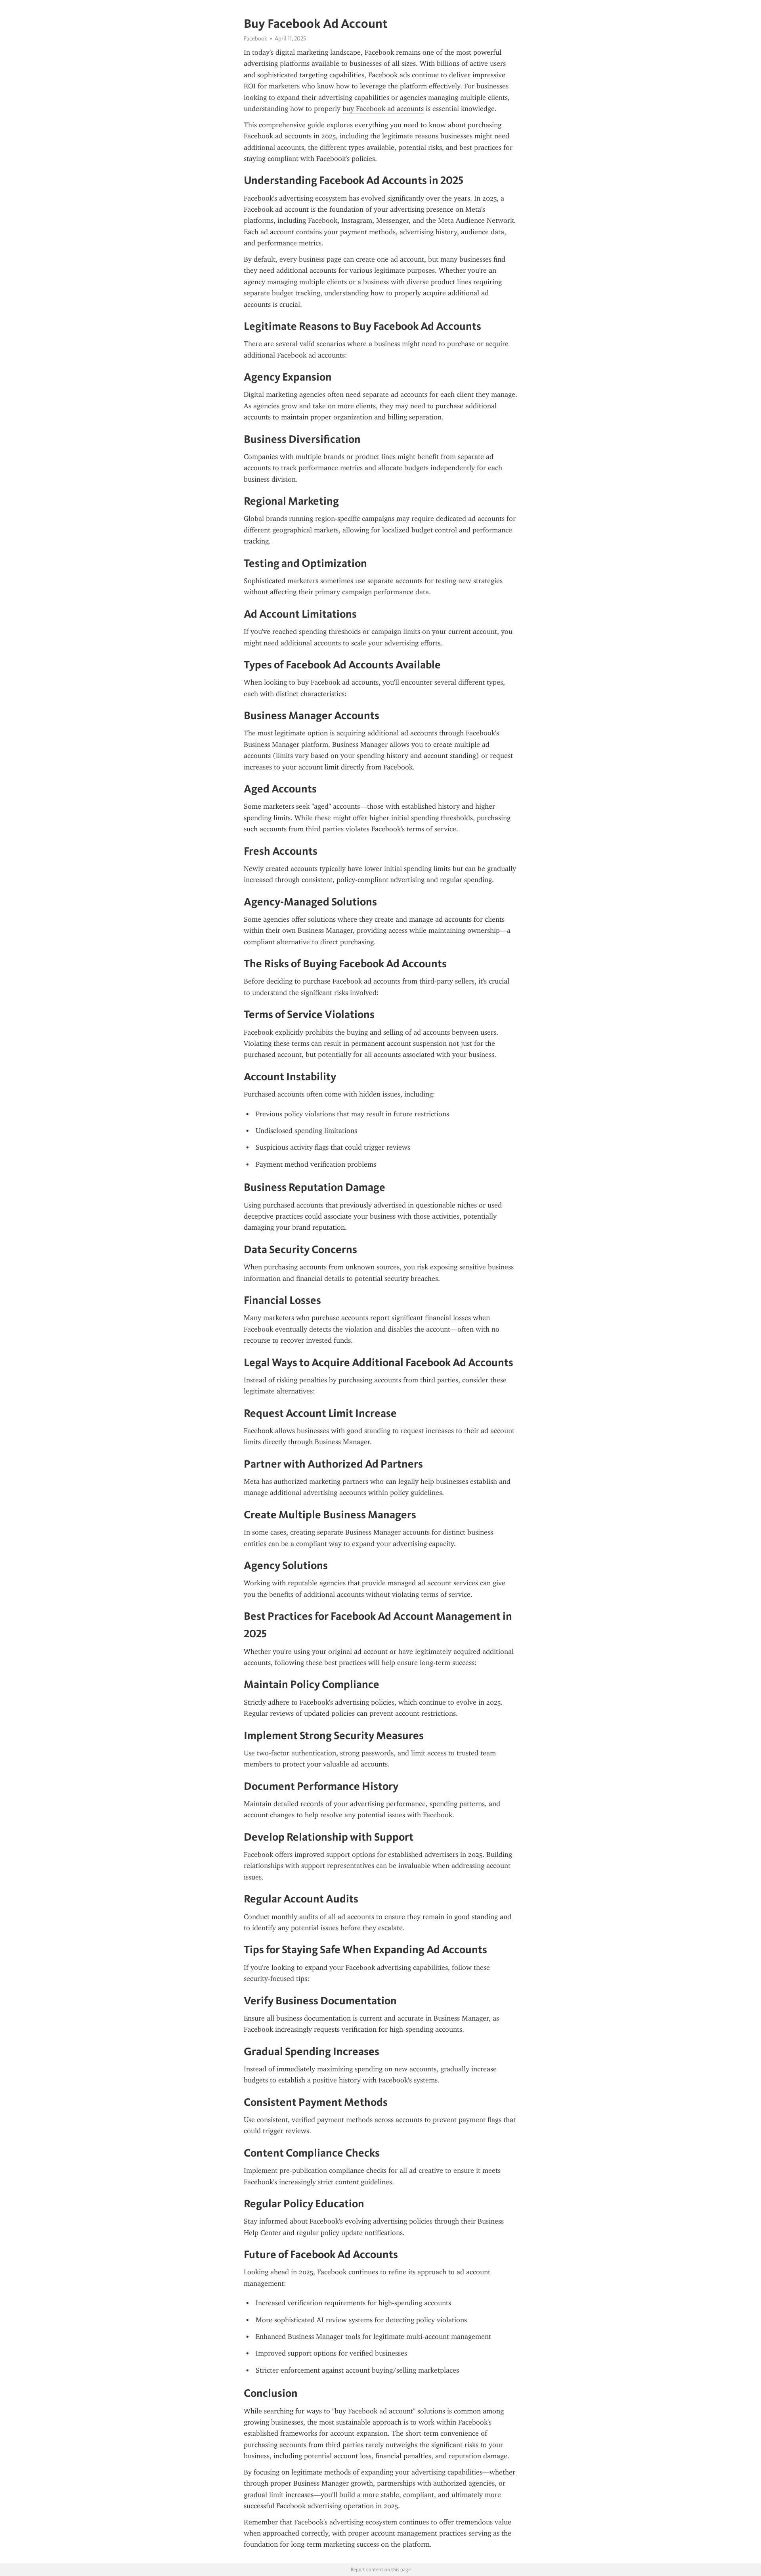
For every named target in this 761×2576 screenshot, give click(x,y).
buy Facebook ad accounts (383, 109)
